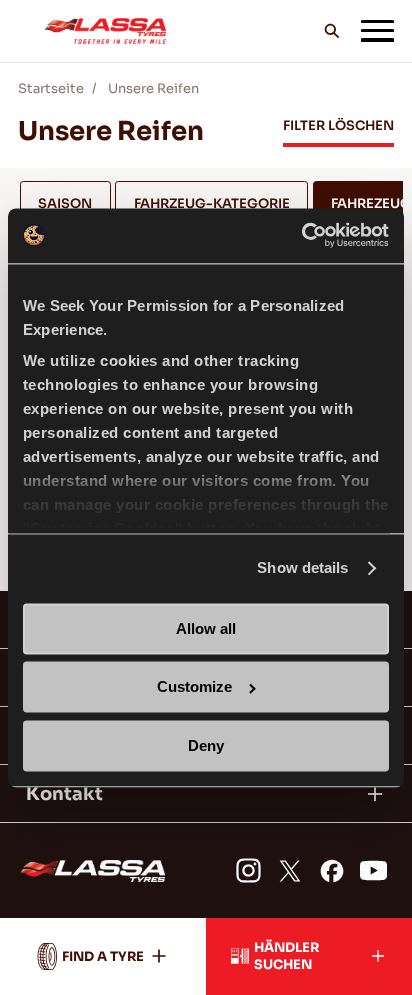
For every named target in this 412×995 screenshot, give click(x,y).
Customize (194, 687)
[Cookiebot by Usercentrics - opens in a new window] (301, 235)
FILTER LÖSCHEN (338, 125)
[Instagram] (248, 870)
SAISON (65, 203)
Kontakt (64, 794)
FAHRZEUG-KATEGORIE (212, 203)
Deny (206, 745)
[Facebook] (332, 870)
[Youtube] (373, 870)
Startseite (51, 88)
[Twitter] (290, 870)
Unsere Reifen (153, 88)
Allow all (206, 628)
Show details (302, 568)
